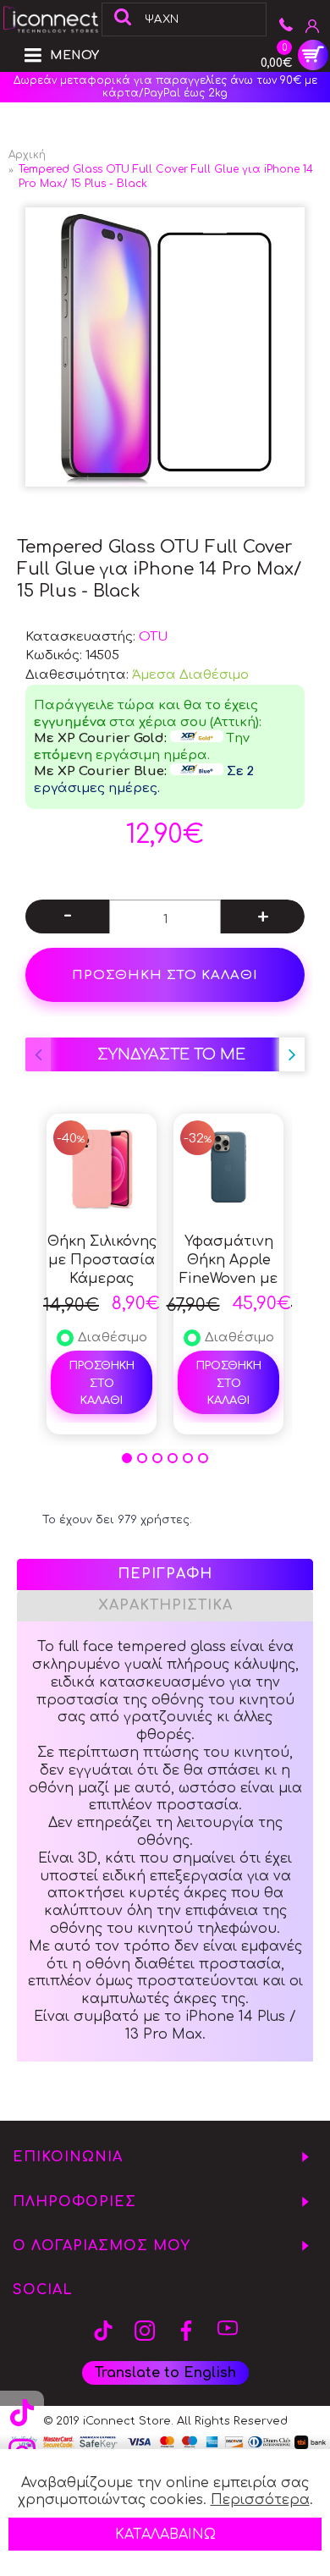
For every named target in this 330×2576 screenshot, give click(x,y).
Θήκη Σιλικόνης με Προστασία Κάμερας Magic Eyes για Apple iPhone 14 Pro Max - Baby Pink (102, 1261)
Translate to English (165, 2373)
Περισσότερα (260, 2500)
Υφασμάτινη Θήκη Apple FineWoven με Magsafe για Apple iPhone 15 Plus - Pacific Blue (228, 1261)
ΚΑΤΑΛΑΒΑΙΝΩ (165, 2535)
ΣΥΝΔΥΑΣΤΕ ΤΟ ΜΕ (171, 1054)
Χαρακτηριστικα (165, 1605)
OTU (153, 637)
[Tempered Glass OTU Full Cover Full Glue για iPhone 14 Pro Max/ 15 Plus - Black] (165, 347)
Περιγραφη (165, 1574)
